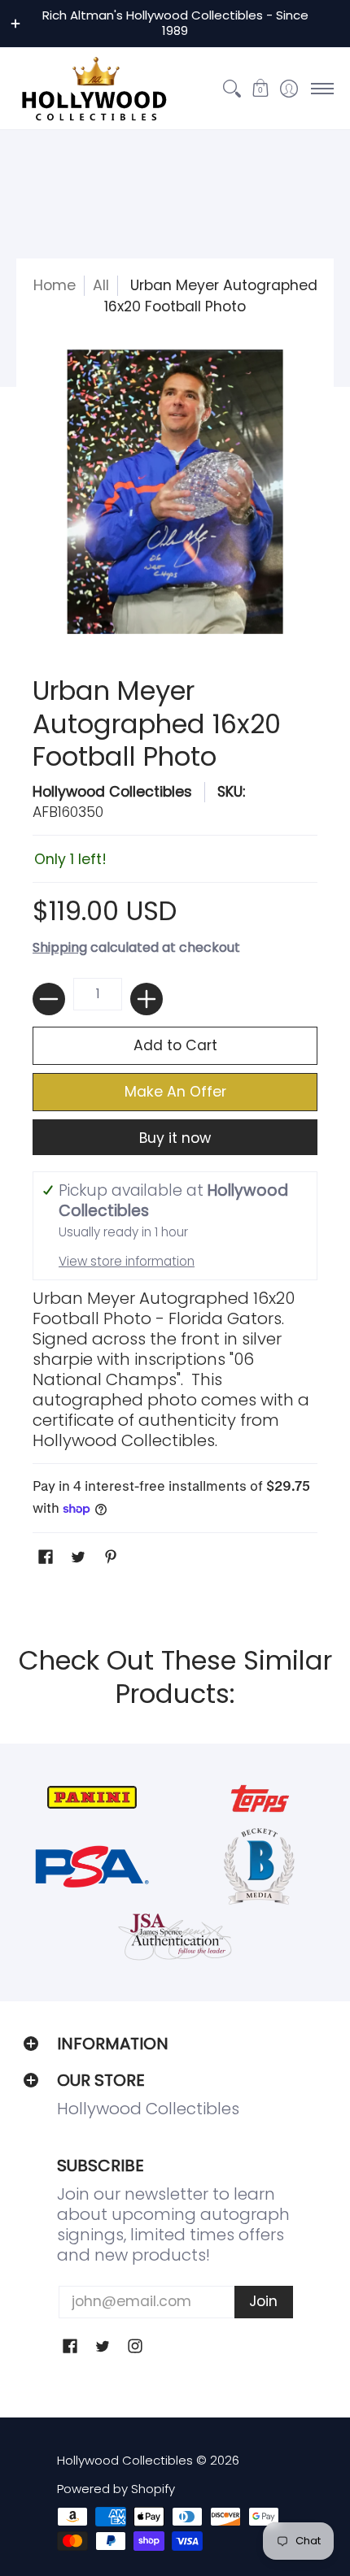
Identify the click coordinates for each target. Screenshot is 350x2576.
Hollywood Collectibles (112, 792)
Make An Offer (175, 1092)
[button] (260, 89)
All (101, 285)
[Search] (232, 89)
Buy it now (175, 1138)
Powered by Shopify (116, 2489)
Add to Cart (175, 1045)
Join (263, 2301)
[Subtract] (49, 999)
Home (55, 285)
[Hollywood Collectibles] (94, 89)
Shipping (60, 947)
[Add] (147, 999)
